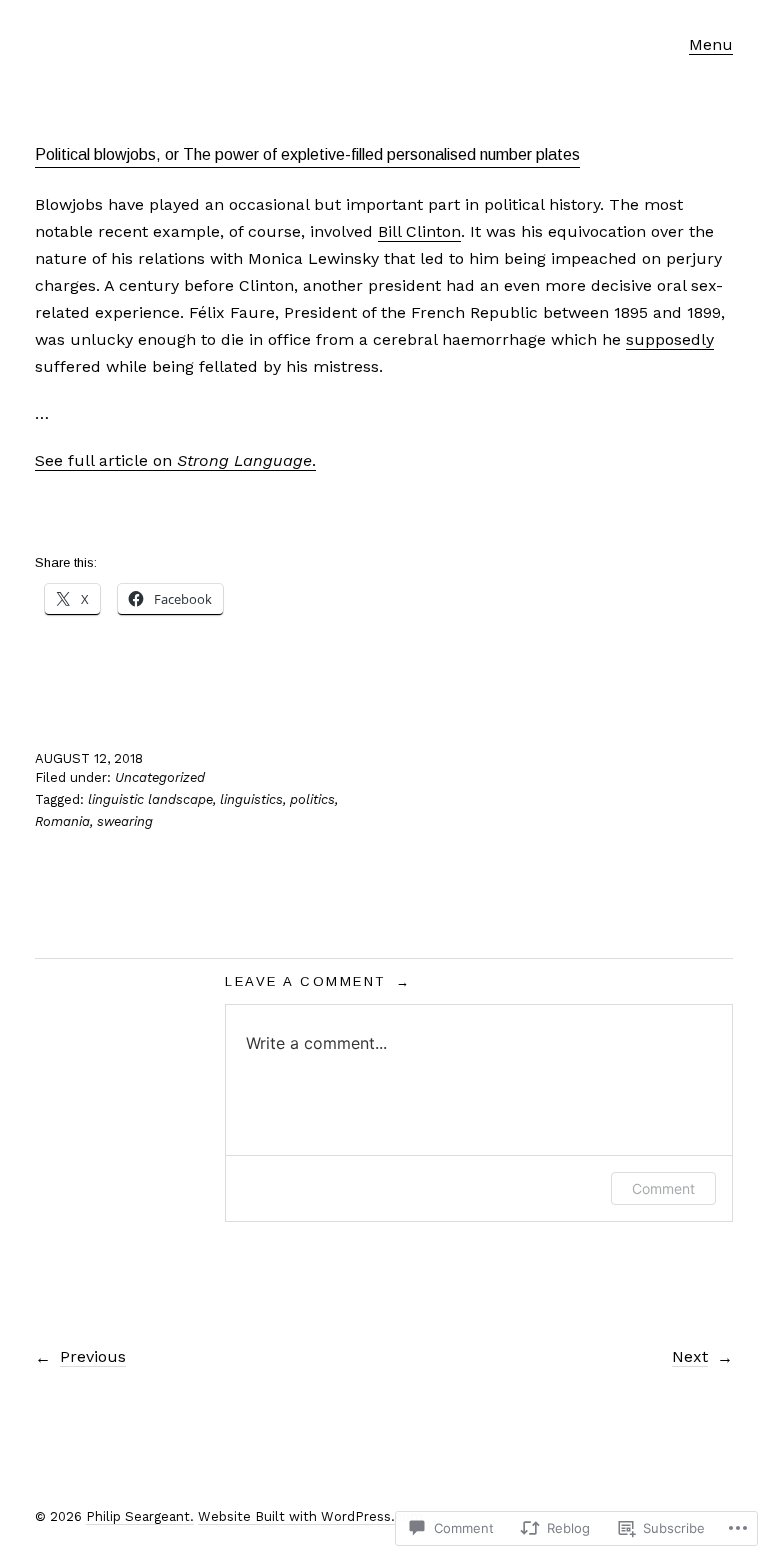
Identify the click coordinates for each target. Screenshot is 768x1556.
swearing (125, 821)
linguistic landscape (150, 799)
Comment (663, 1188)
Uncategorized (160, 777)
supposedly (670, 339)
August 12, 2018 (89, 758)
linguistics (251, 799)
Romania (62, 821)
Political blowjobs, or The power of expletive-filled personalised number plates (307, 154)
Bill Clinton (419, 231)
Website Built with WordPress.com (310, 1516)
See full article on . (175, 460)
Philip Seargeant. (140, 1516)
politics (312, 799)
